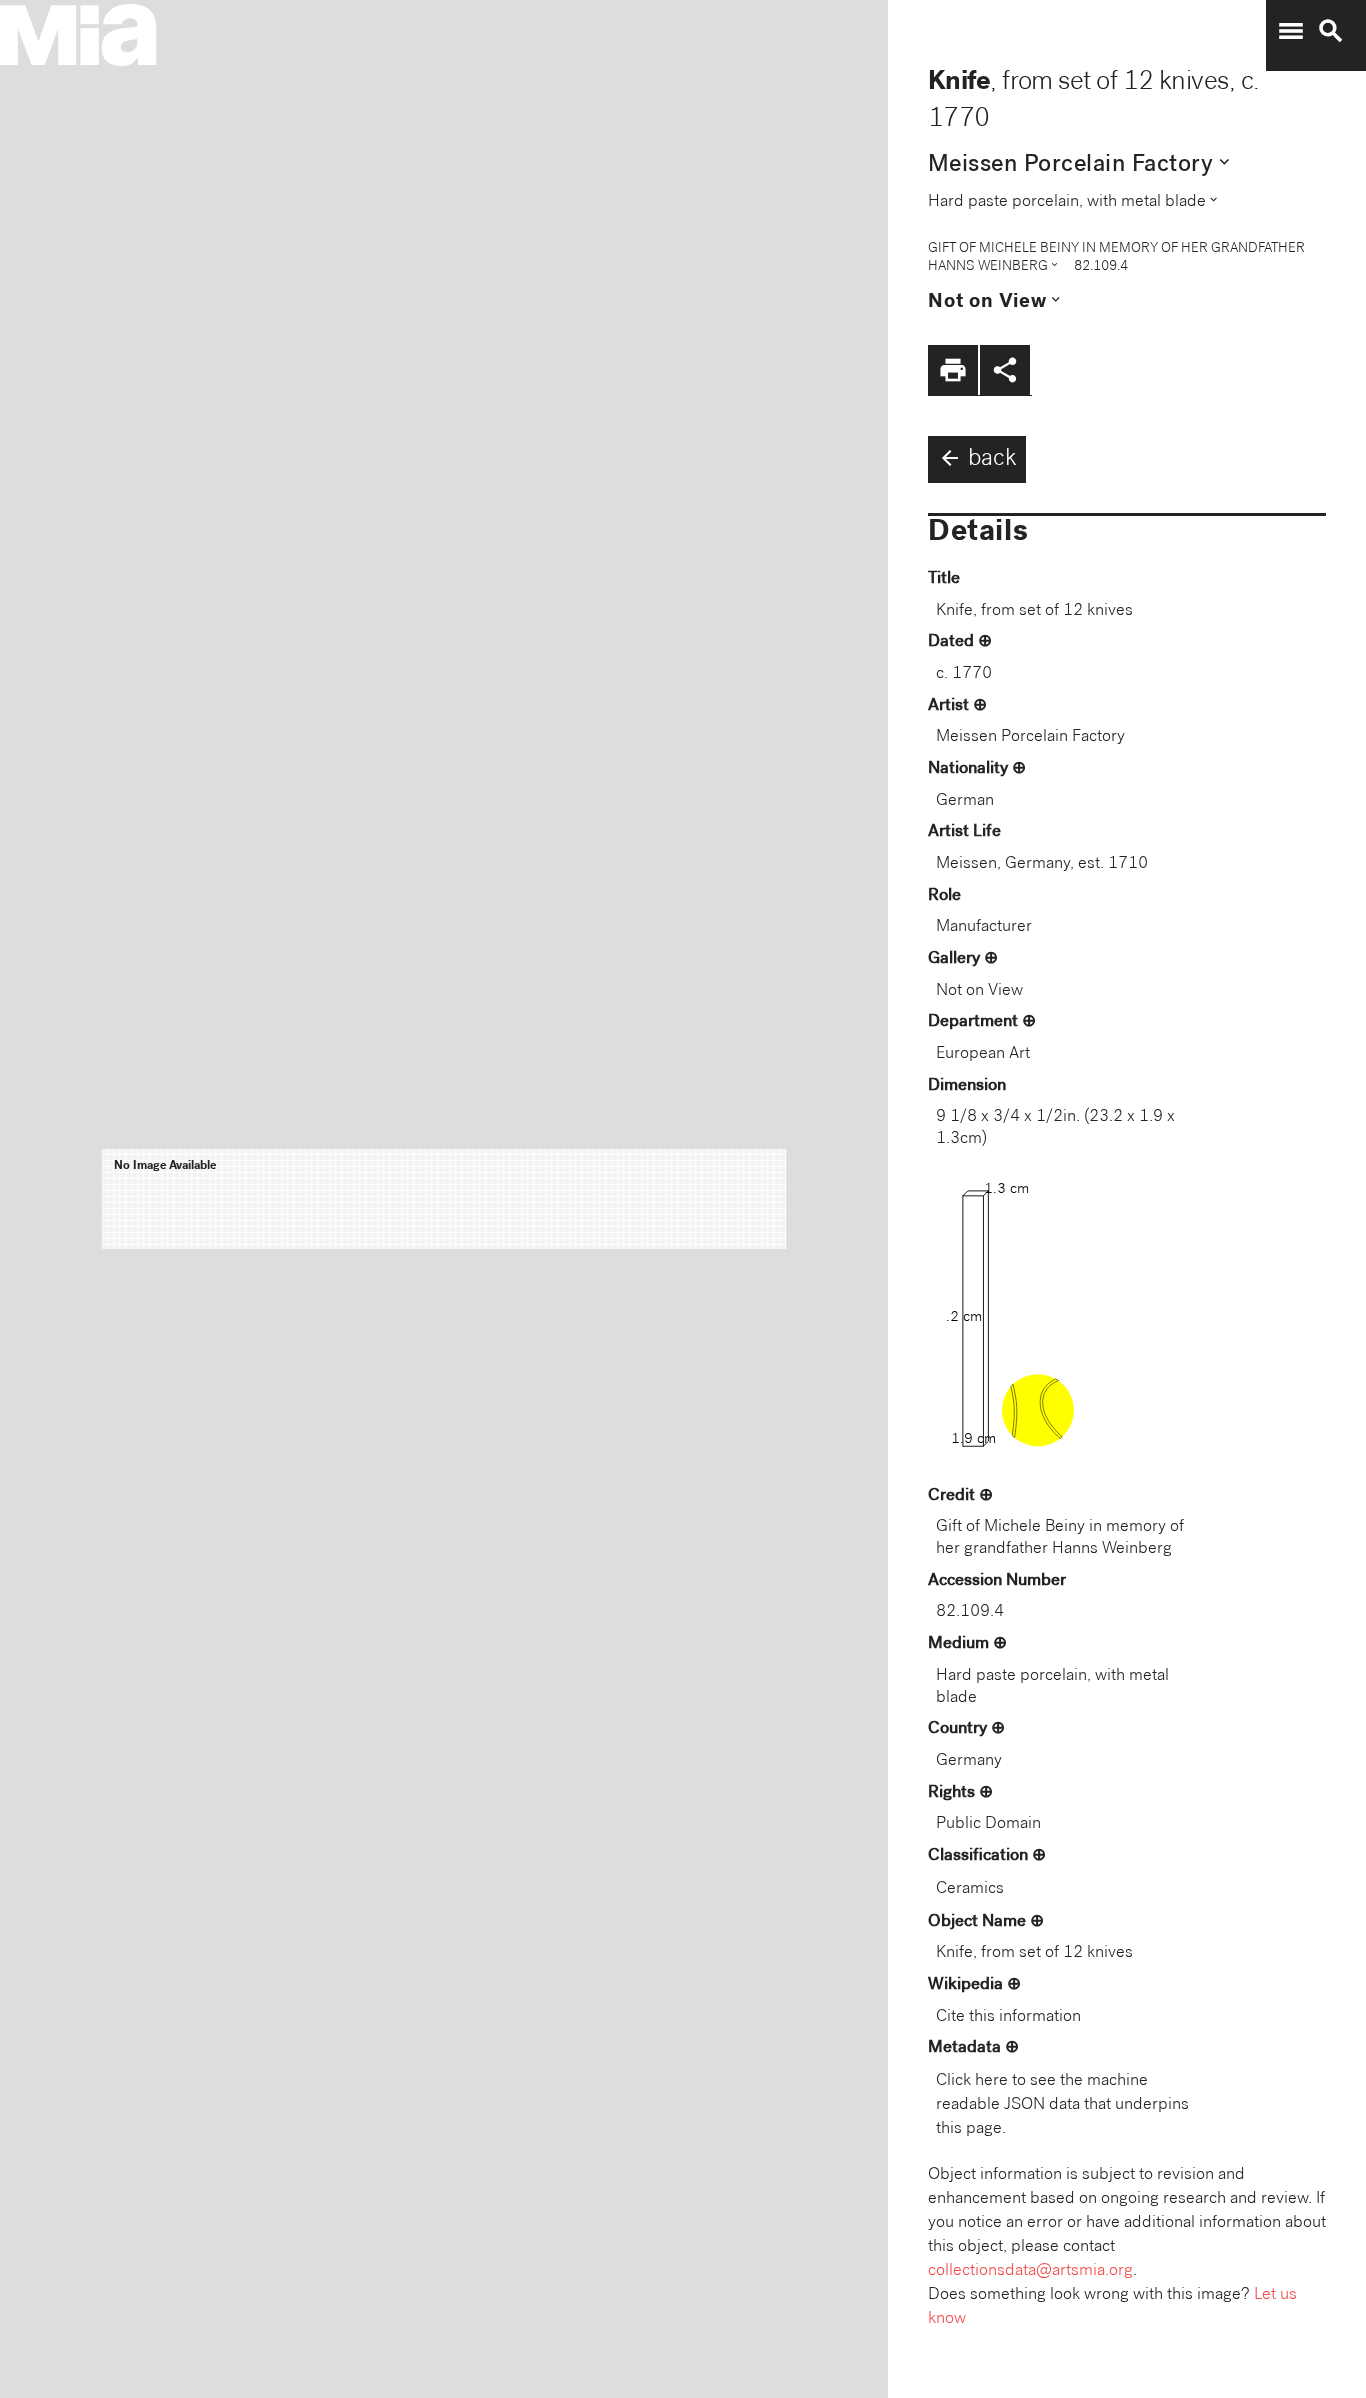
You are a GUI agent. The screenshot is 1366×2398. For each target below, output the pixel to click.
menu (1291, 31)
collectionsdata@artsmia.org (1030, 2271)
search (1331, 31)
